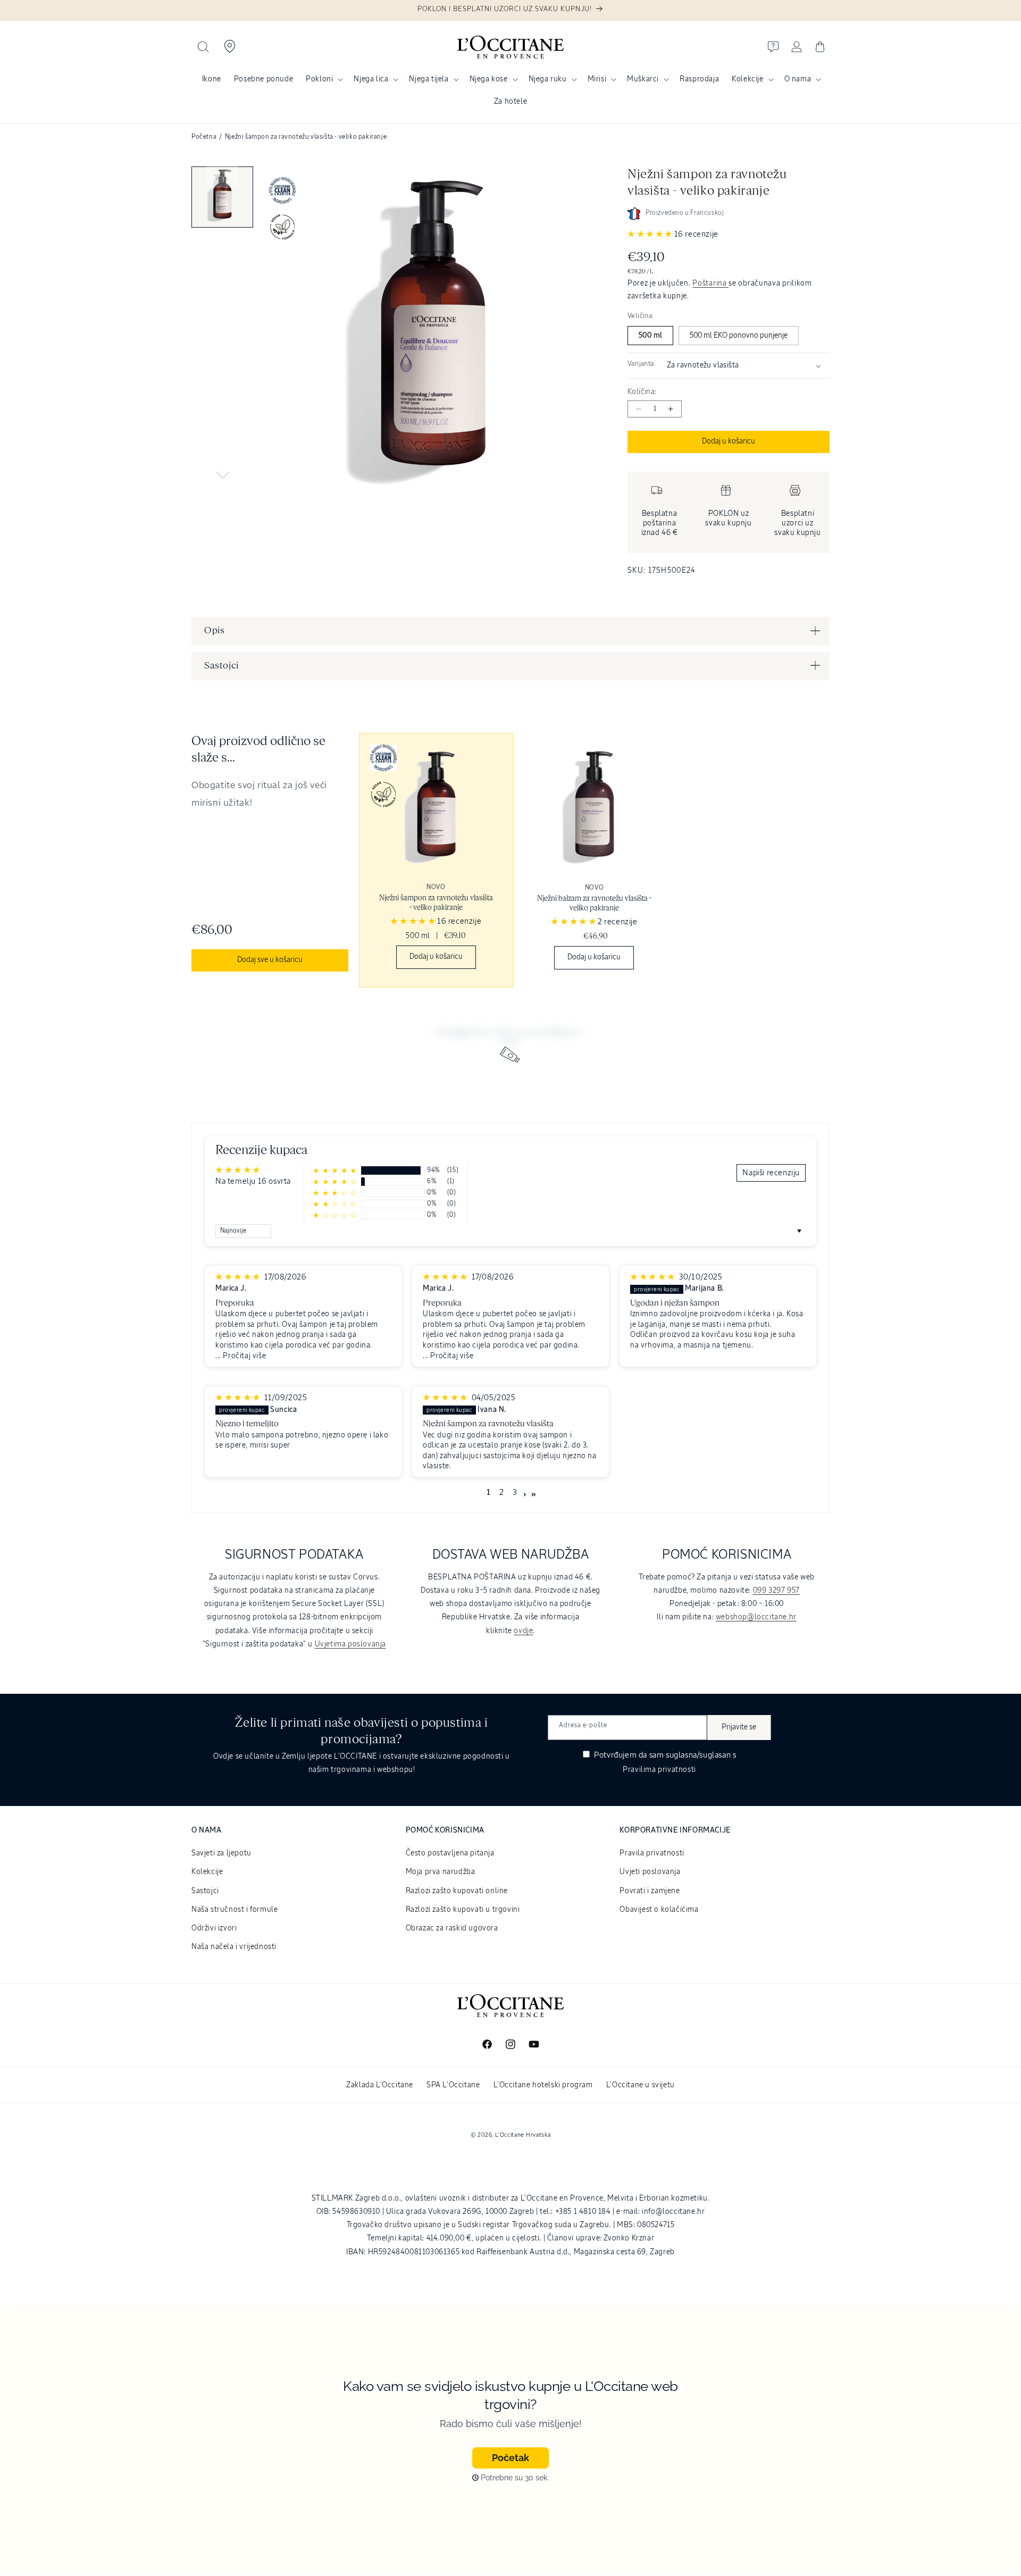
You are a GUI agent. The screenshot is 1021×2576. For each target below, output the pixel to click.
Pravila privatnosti (652, 1853)
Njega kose (489, 79)
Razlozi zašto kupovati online (457, 1891)
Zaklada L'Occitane (380, 2085)
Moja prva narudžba (441, 1872)
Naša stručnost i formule (235, 1910)
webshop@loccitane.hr (756, 1617)
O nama (798, 79)
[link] (436, 860)
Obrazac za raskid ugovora (452, 1928)
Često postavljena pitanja (450, 1853)
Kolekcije (747, 79)
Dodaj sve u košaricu (270, 960)
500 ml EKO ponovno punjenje (739, 336)
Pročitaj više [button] (244, 1356)
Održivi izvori (214, 1928)
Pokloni (319, 79)
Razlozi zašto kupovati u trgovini (463, 1910)
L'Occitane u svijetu (641, 2085)
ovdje (523, 1631)
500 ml (650, 336)
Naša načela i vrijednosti (234, 1947)
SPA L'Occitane (453, 2085)
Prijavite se (739, 1727)
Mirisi (597, 79)
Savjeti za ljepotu (221, 1853)
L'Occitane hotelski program (543, 2085)
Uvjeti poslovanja (650, 1872)
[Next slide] (222, 475)
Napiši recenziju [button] (771, 1173)
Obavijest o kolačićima (659, 1910)
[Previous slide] (222, 177)
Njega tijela (429, 79)
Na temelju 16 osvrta (253, 1181)
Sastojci (205, 1891)
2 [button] (502, 1493)
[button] (203, 47)
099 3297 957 (776, 1591)
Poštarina (710, 283)
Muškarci (643, 79)
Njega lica (371, 79)
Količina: (642, 392)
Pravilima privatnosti (659, 1770)
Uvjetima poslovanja (350, 1644)
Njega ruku (548, 79)
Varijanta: (642, 364)
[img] (239, 1277)
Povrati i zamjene (650, 1891)
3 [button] (515, 1493)
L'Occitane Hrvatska (523, 2135)
